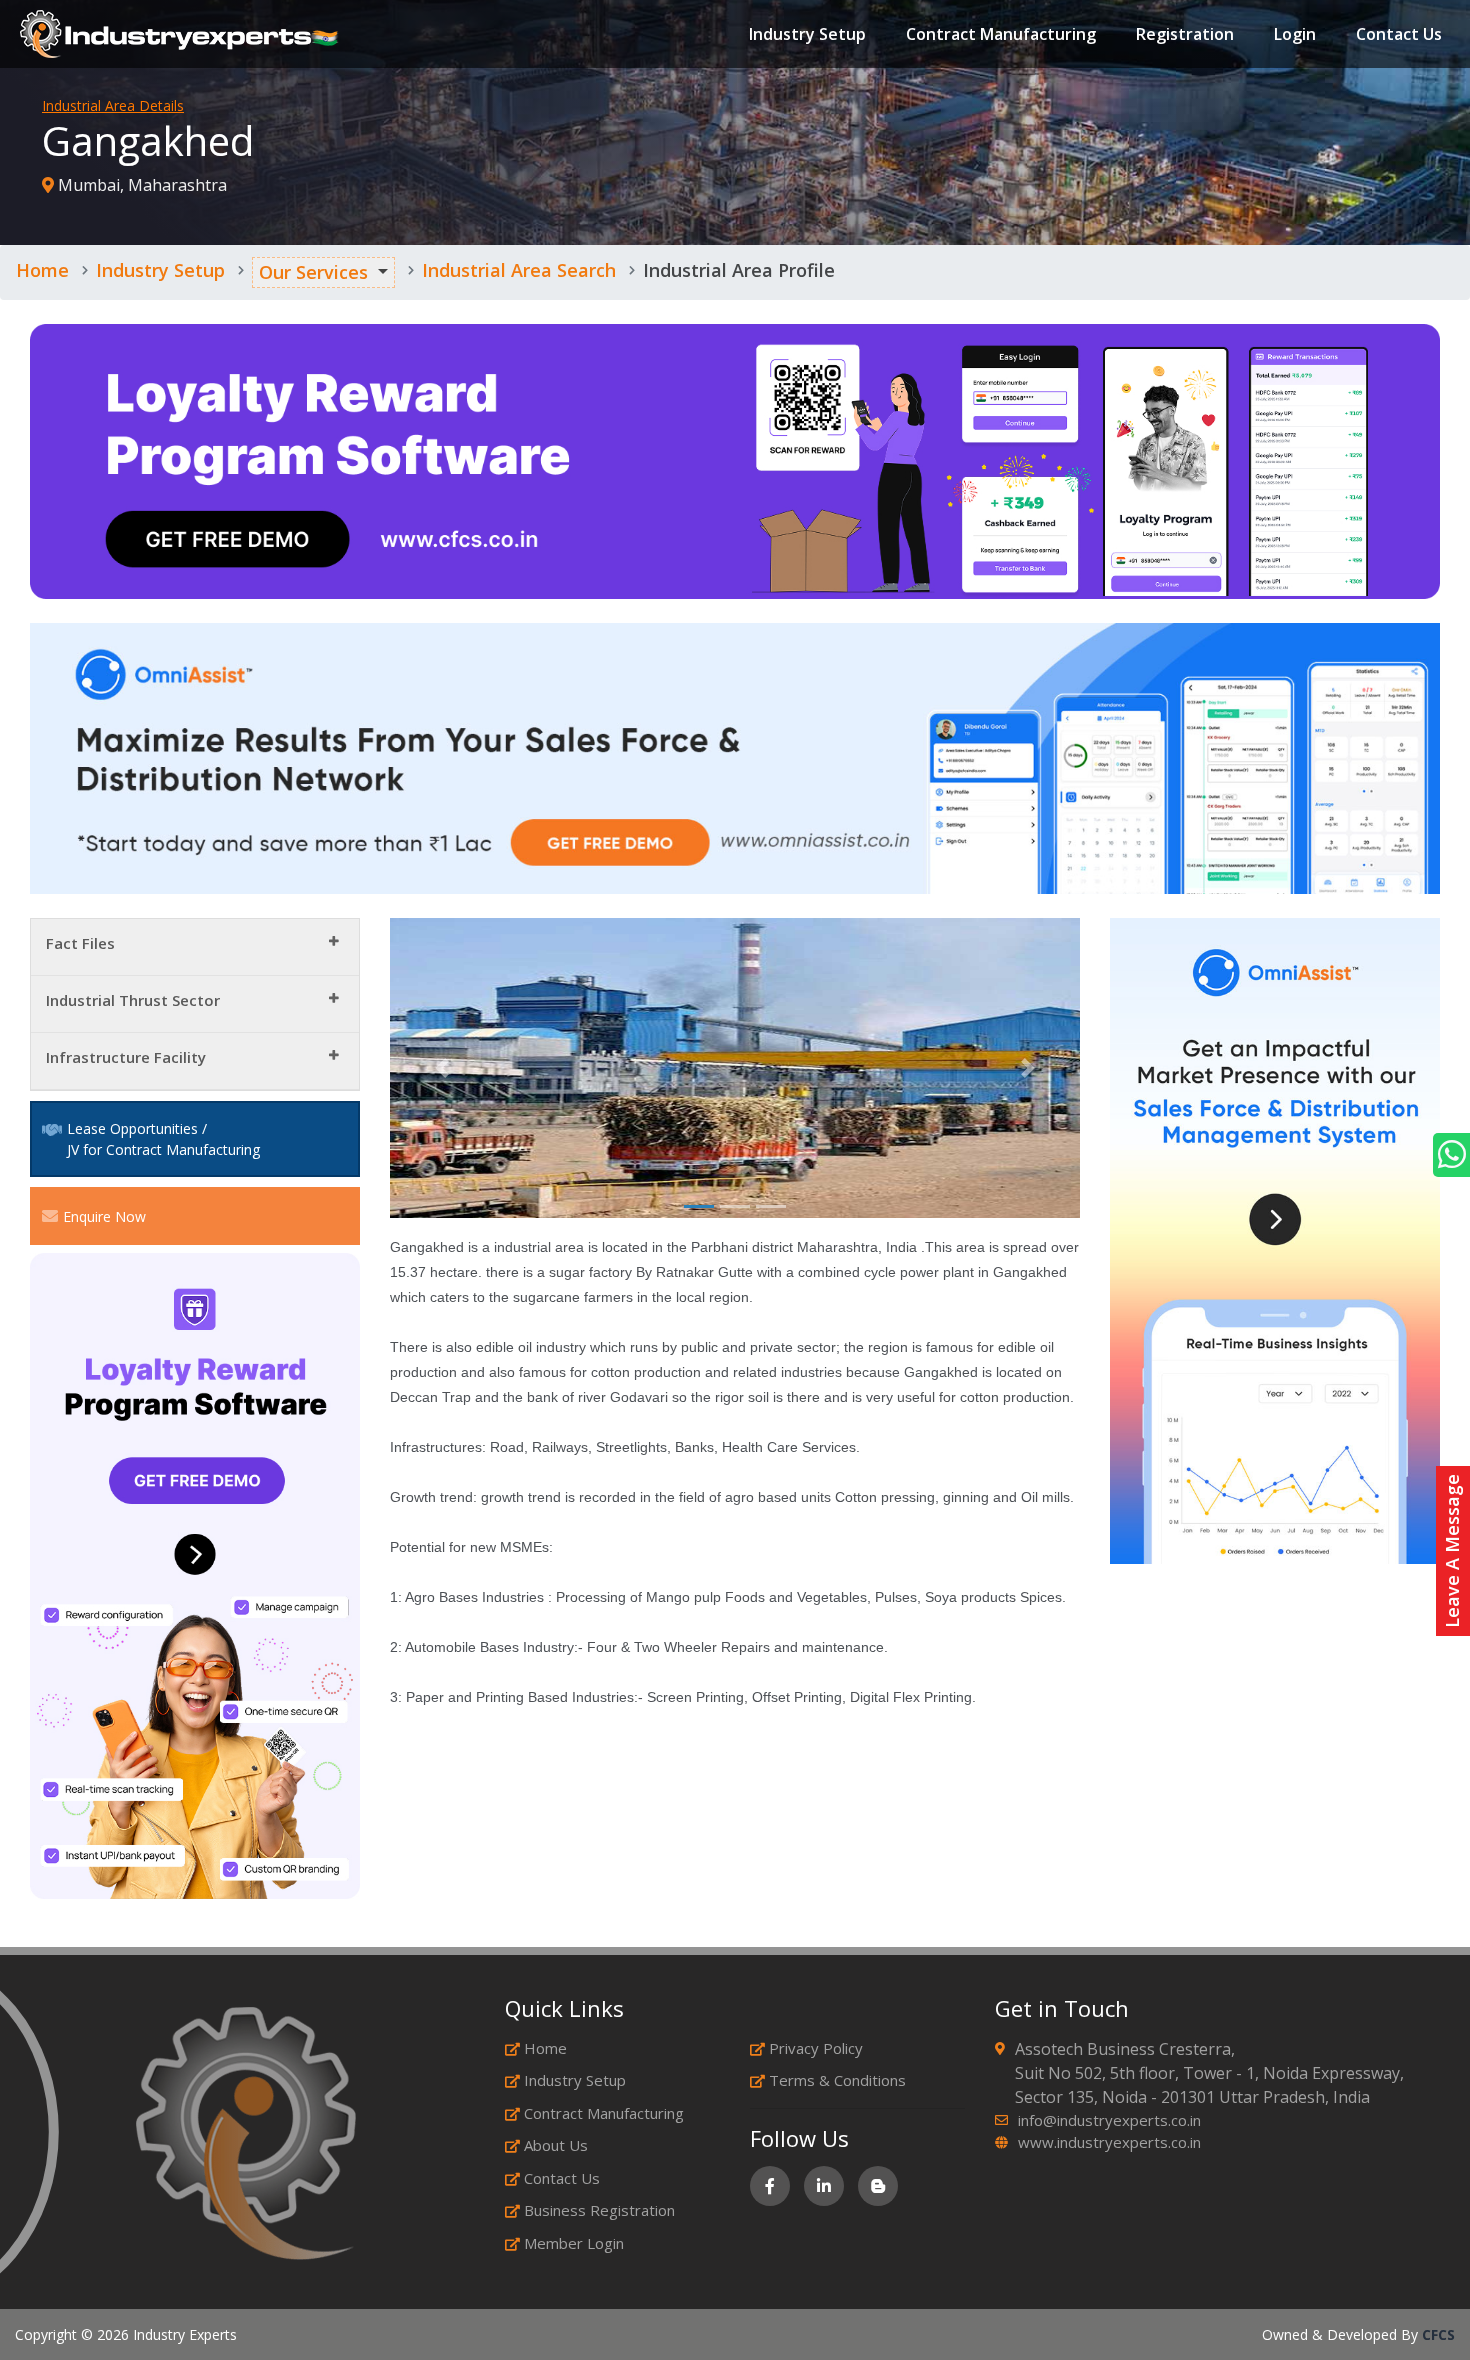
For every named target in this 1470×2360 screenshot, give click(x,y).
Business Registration (599, 2210)
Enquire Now (104, 1216)
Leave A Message (1452, 1551)
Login (1295, 34)
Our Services (313, 272)
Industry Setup (807, 34)
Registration (1185, 34)
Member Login (574, 2243)
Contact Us (1399, 34)
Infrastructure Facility (126, 1057)
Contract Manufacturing (1001, 34)
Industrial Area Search (519, 270)
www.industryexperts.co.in (1109, 2142)
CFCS (1438, 2334)
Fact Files (80, 943)
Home (42, 270)
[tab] (195, 947)
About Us (556, 2145)
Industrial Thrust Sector (133, 1000)
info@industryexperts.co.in (1109, 2120)
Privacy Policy (816, 2048)
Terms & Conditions (837, 2080)
